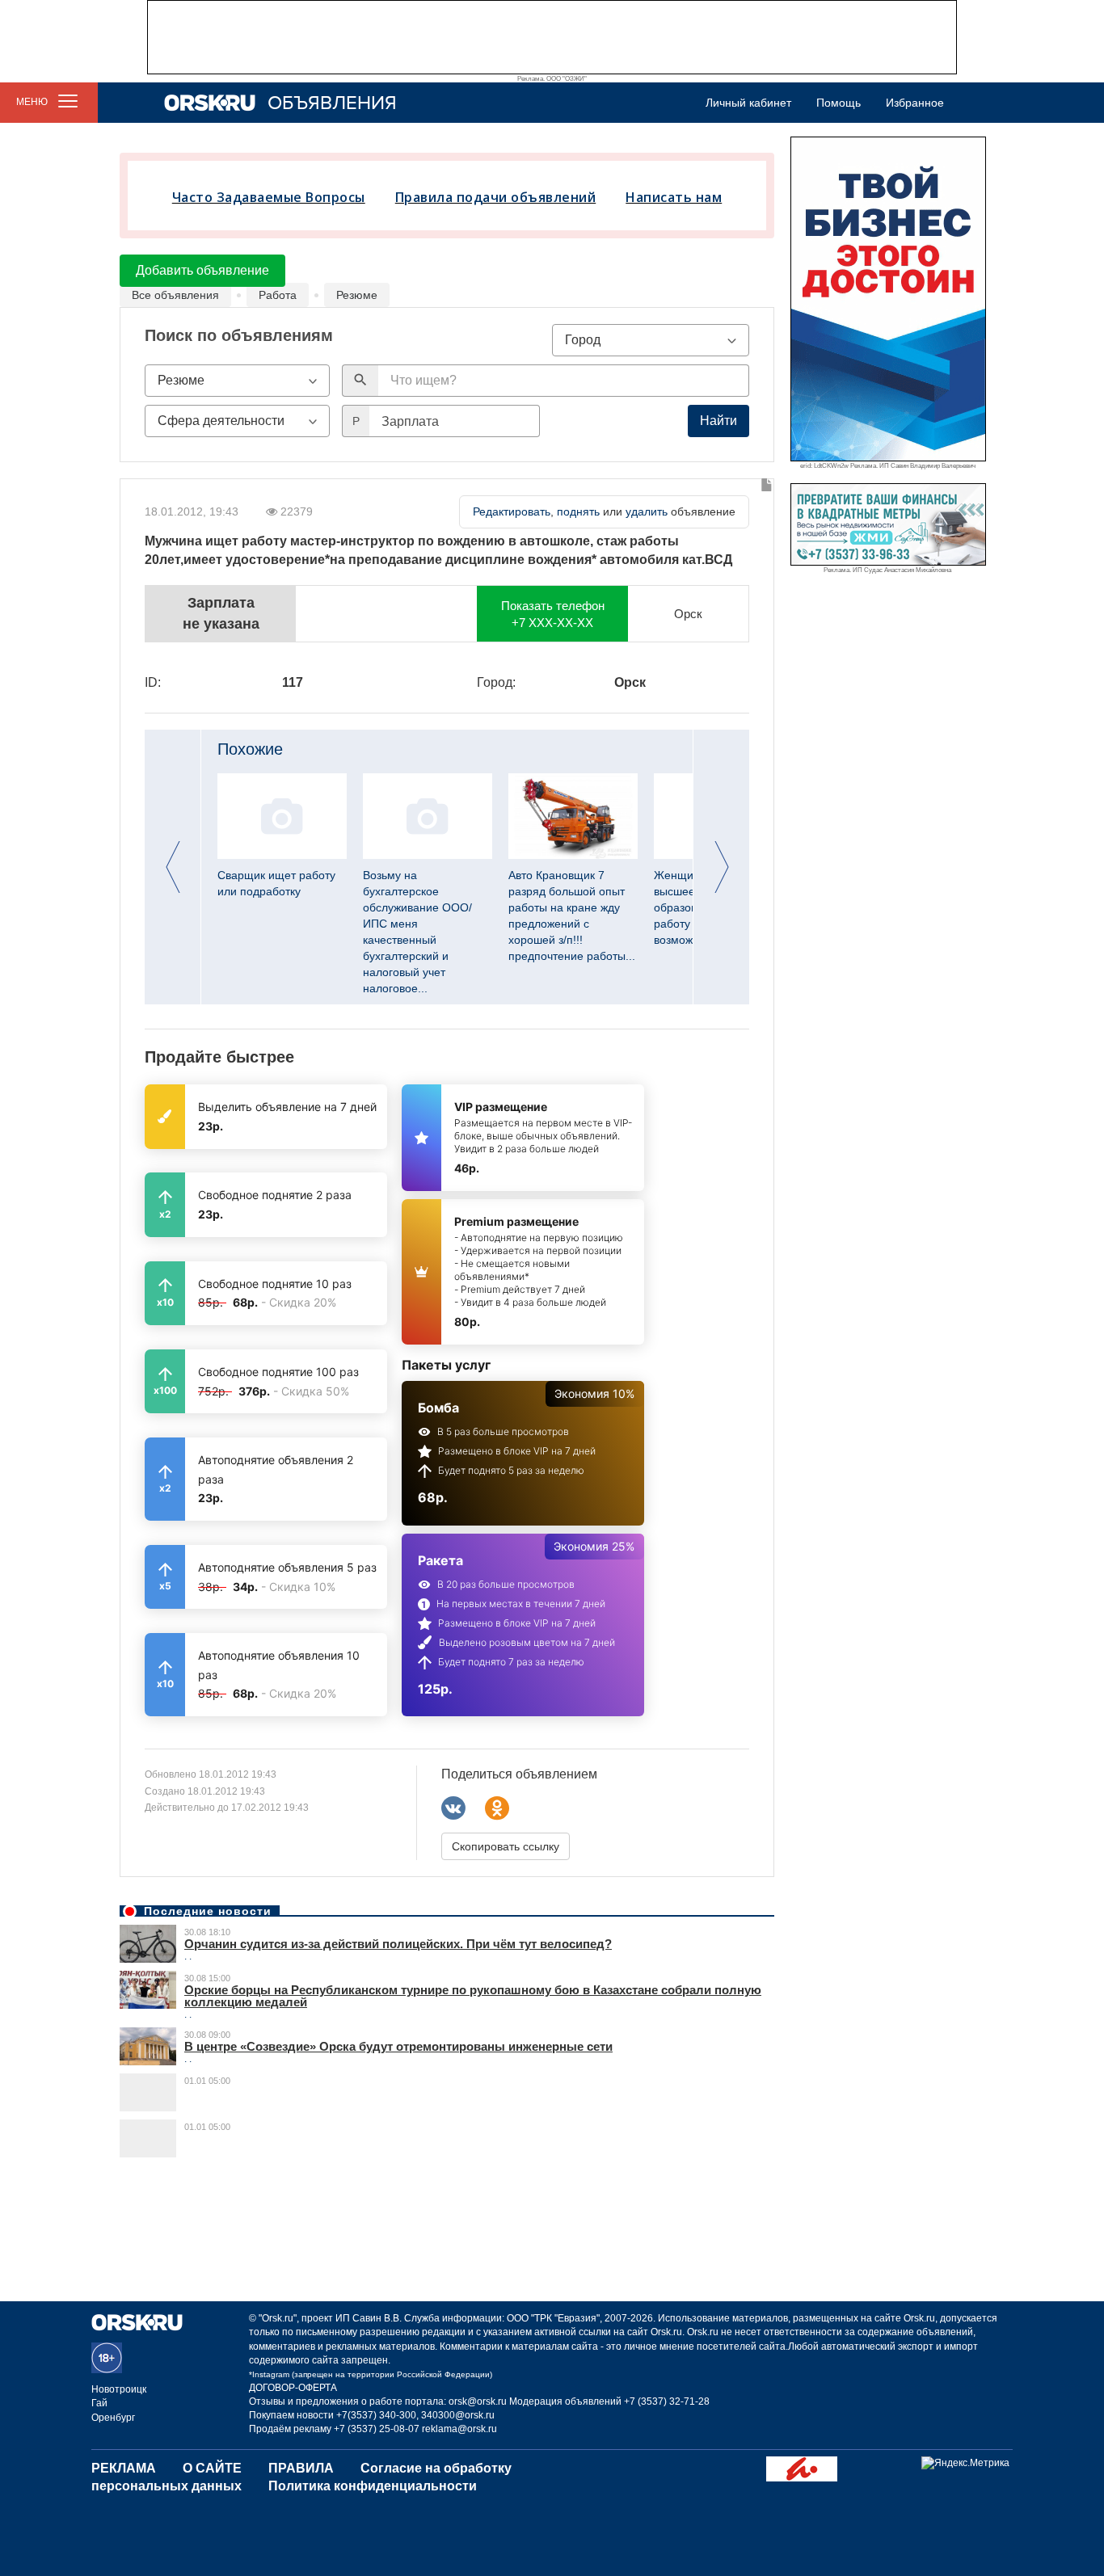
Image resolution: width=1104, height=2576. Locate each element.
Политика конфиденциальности (373, 2486)
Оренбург (113, 2418)
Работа (278, 295)
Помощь (839, 103)
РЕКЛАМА (124, 2468)
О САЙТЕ (212, 2468)
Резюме (357, 295)
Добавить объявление (202, 270)
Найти (718, 421)
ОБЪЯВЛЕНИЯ (332, 103)
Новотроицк (119, 2389)
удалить (647, 511)
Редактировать (512, 511)
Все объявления (175, 295)
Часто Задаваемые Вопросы (269, 197)
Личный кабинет (748, 103)
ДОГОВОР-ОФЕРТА (293, 2388)
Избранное (915, 103)
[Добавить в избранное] (767, 486)
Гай (99, 2403)
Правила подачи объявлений (496, 197)
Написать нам (674, 197)
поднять (578, 511)
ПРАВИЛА (301, 2468)
